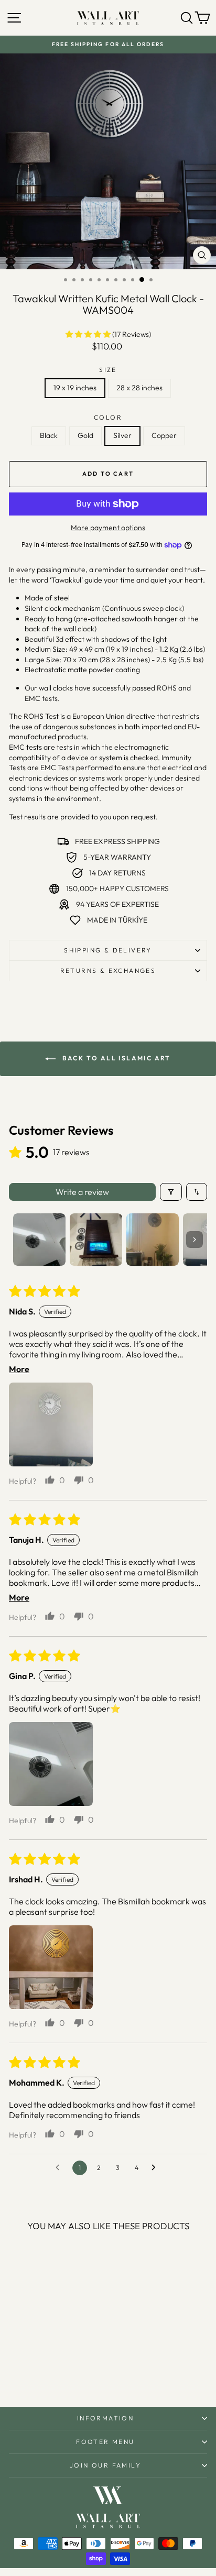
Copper (164, 435)
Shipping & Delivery (108, 950)
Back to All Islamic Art (115, 1058)
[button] (89, 334)
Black (49, 435)
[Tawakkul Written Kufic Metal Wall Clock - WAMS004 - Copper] (65, 2371)
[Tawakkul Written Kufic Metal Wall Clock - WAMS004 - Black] (29, 2371)
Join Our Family (105, 2465)
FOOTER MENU (105, 2442)
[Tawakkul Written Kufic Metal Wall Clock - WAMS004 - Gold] (41, 2371)
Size (108, 370)
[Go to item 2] (96, 1240)
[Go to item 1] (39, 1240)
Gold (85, 435)
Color (108, 417)
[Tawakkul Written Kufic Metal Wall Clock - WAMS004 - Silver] (53, 2371)
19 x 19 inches (75, 388)
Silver (122, 435)
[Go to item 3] (153, 1240)
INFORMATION (105, 2418)
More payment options (108, 528)
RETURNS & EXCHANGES (108, 971)
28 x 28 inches (139, 388)
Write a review (82, 1192)
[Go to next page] (156, 2168)
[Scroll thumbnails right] (195, 1240)
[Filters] (171, 1192)
